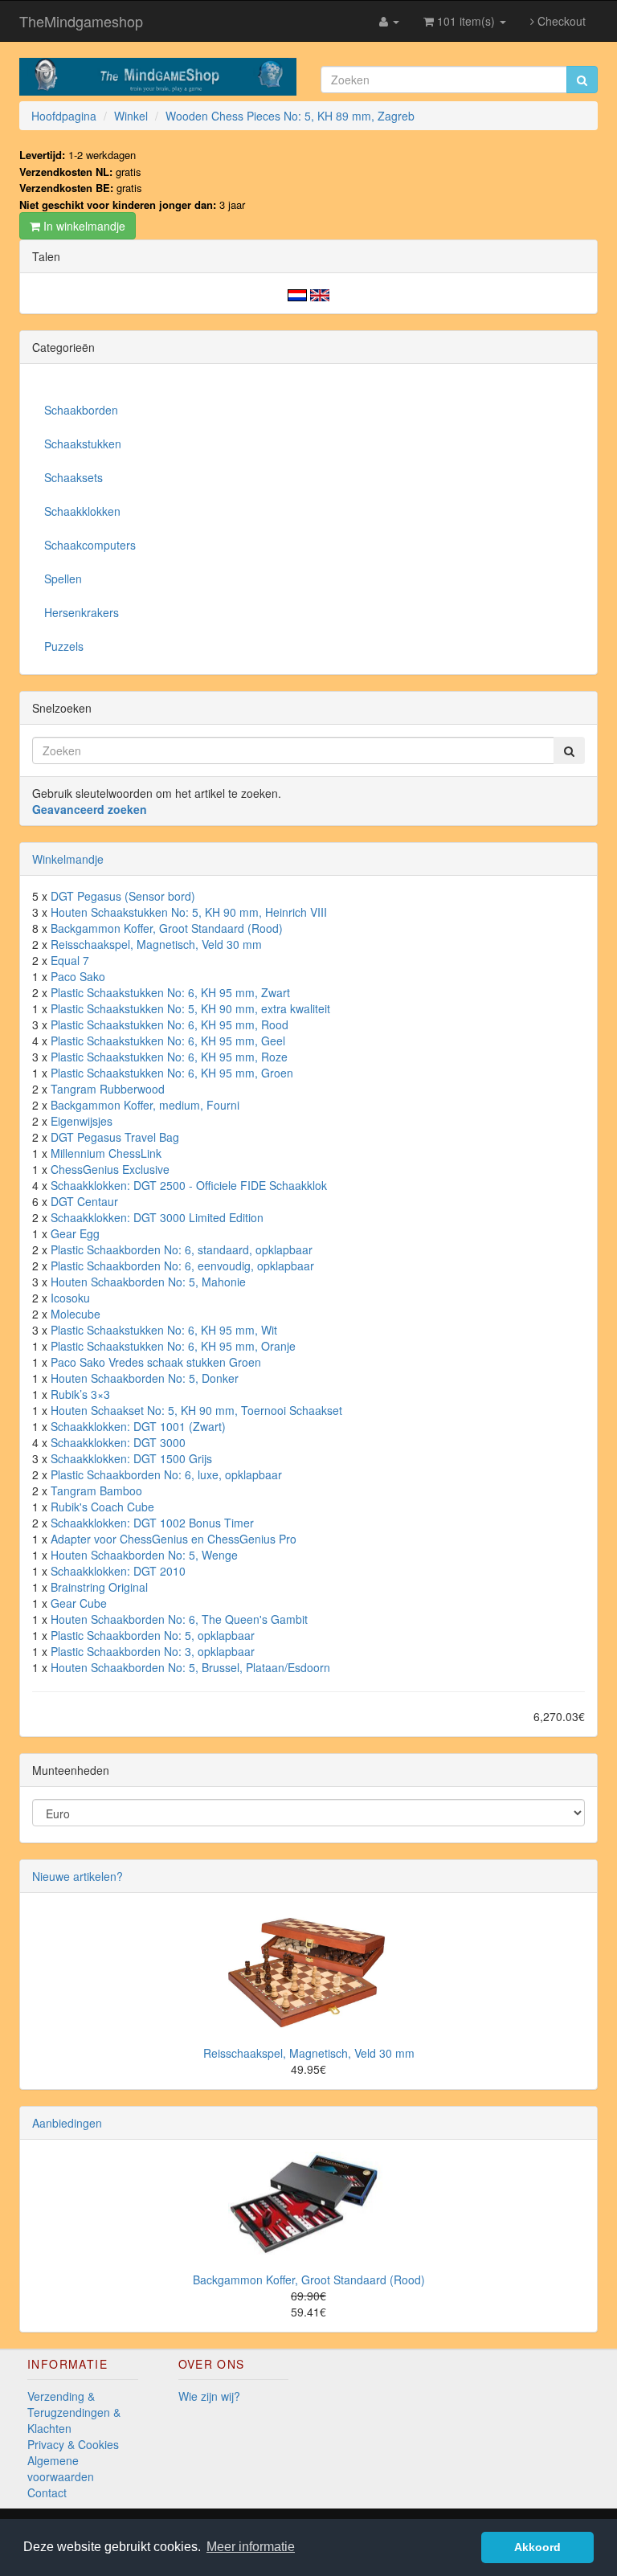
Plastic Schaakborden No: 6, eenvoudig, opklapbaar (182, 1266)
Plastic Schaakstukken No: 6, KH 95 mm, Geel (168, 1041)
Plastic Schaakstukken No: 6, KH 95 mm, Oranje (173, 1346)
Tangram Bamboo (96, 1490)
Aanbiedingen (67, 2123)
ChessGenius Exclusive (110, 1169)
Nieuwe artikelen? (78, 1876)
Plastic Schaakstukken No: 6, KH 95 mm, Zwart (170, 992)
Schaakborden (81, 410)
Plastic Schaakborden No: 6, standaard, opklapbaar (182, 1249)
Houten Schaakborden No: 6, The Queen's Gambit (179, 1619)
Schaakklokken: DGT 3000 (118, 1442)
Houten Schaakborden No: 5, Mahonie (148, 1282)
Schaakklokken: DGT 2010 (118, 1571)
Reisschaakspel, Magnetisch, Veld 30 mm (156, 944)
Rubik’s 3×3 (80, 1394)
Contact (47, 2492)
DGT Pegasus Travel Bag (115, 1137)
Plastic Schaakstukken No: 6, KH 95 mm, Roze (169, 1057)
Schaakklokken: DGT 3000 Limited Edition (157, 1217)
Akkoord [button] (537, 2547)
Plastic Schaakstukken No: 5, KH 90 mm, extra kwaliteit (190, 1008)
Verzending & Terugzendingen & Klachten (74, 2412)
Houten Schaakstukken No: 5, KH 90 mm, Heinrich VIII (189, 912)
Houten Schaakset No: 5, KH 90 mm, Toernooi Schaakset (196, 1410)
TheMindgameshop (81, 21)
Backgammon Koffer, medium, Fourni (145, 1105)
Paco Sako (78, 976)
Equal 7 (70, 960)
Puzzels (64, 646)
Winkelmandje (68, 859)
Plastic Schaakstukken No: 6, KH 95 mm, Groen (172, 1073)
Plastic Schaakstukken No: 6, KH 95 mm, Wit (164, 1330)
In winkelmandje (83, 226)
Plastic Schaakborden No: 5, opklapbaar (153, 1635)
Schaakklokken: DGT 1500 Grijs (131, 1458)
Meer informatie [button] (251, 2547)
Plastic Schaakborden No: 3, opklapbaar (153, 1651)
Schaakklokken (82, 511)
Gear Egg (75, 1233)
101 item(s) (466, 21)
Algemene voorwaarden (61, 2468)
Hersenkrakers (82, 612)
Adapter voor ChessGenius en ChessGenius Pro (174, 1539)
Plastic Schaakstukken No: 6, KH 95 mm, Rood (170, 1024)
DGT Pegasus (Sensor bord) (123, 896)
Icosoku (70, 1298)
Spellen (63, 579)
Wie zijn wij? (209, 2396)
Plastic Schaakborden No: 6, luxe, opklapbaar (166, 1474)
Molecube (76, 1314)
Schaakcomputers (90, 545)
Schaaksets (74, 477)
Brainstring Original (99, 1587)
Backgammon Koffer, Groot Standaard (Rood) (167, 928)
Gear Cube (79, 1603)
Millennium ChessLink (106, 1153)
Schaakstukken (83, 444)
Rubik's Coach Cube (102, 1507)
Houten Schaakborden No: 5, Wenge (144, 1555)
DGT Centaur (84, 1201)
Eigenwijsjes (82, 1121)
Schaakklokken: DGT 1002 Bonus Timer (152, 1523)
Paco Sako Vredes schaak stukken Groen (156, 1362)
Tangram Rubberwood (108, 1089)
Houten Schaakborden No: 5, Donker (145, 1378)
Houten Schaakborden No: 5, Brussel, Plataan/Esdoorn (190, 1667)
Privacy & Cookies (73, 2444)
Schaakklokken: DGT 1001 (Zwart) (138, 1426)
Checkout (560, 21)
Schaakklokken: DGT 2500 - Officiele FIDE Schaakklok (189, 1185)
